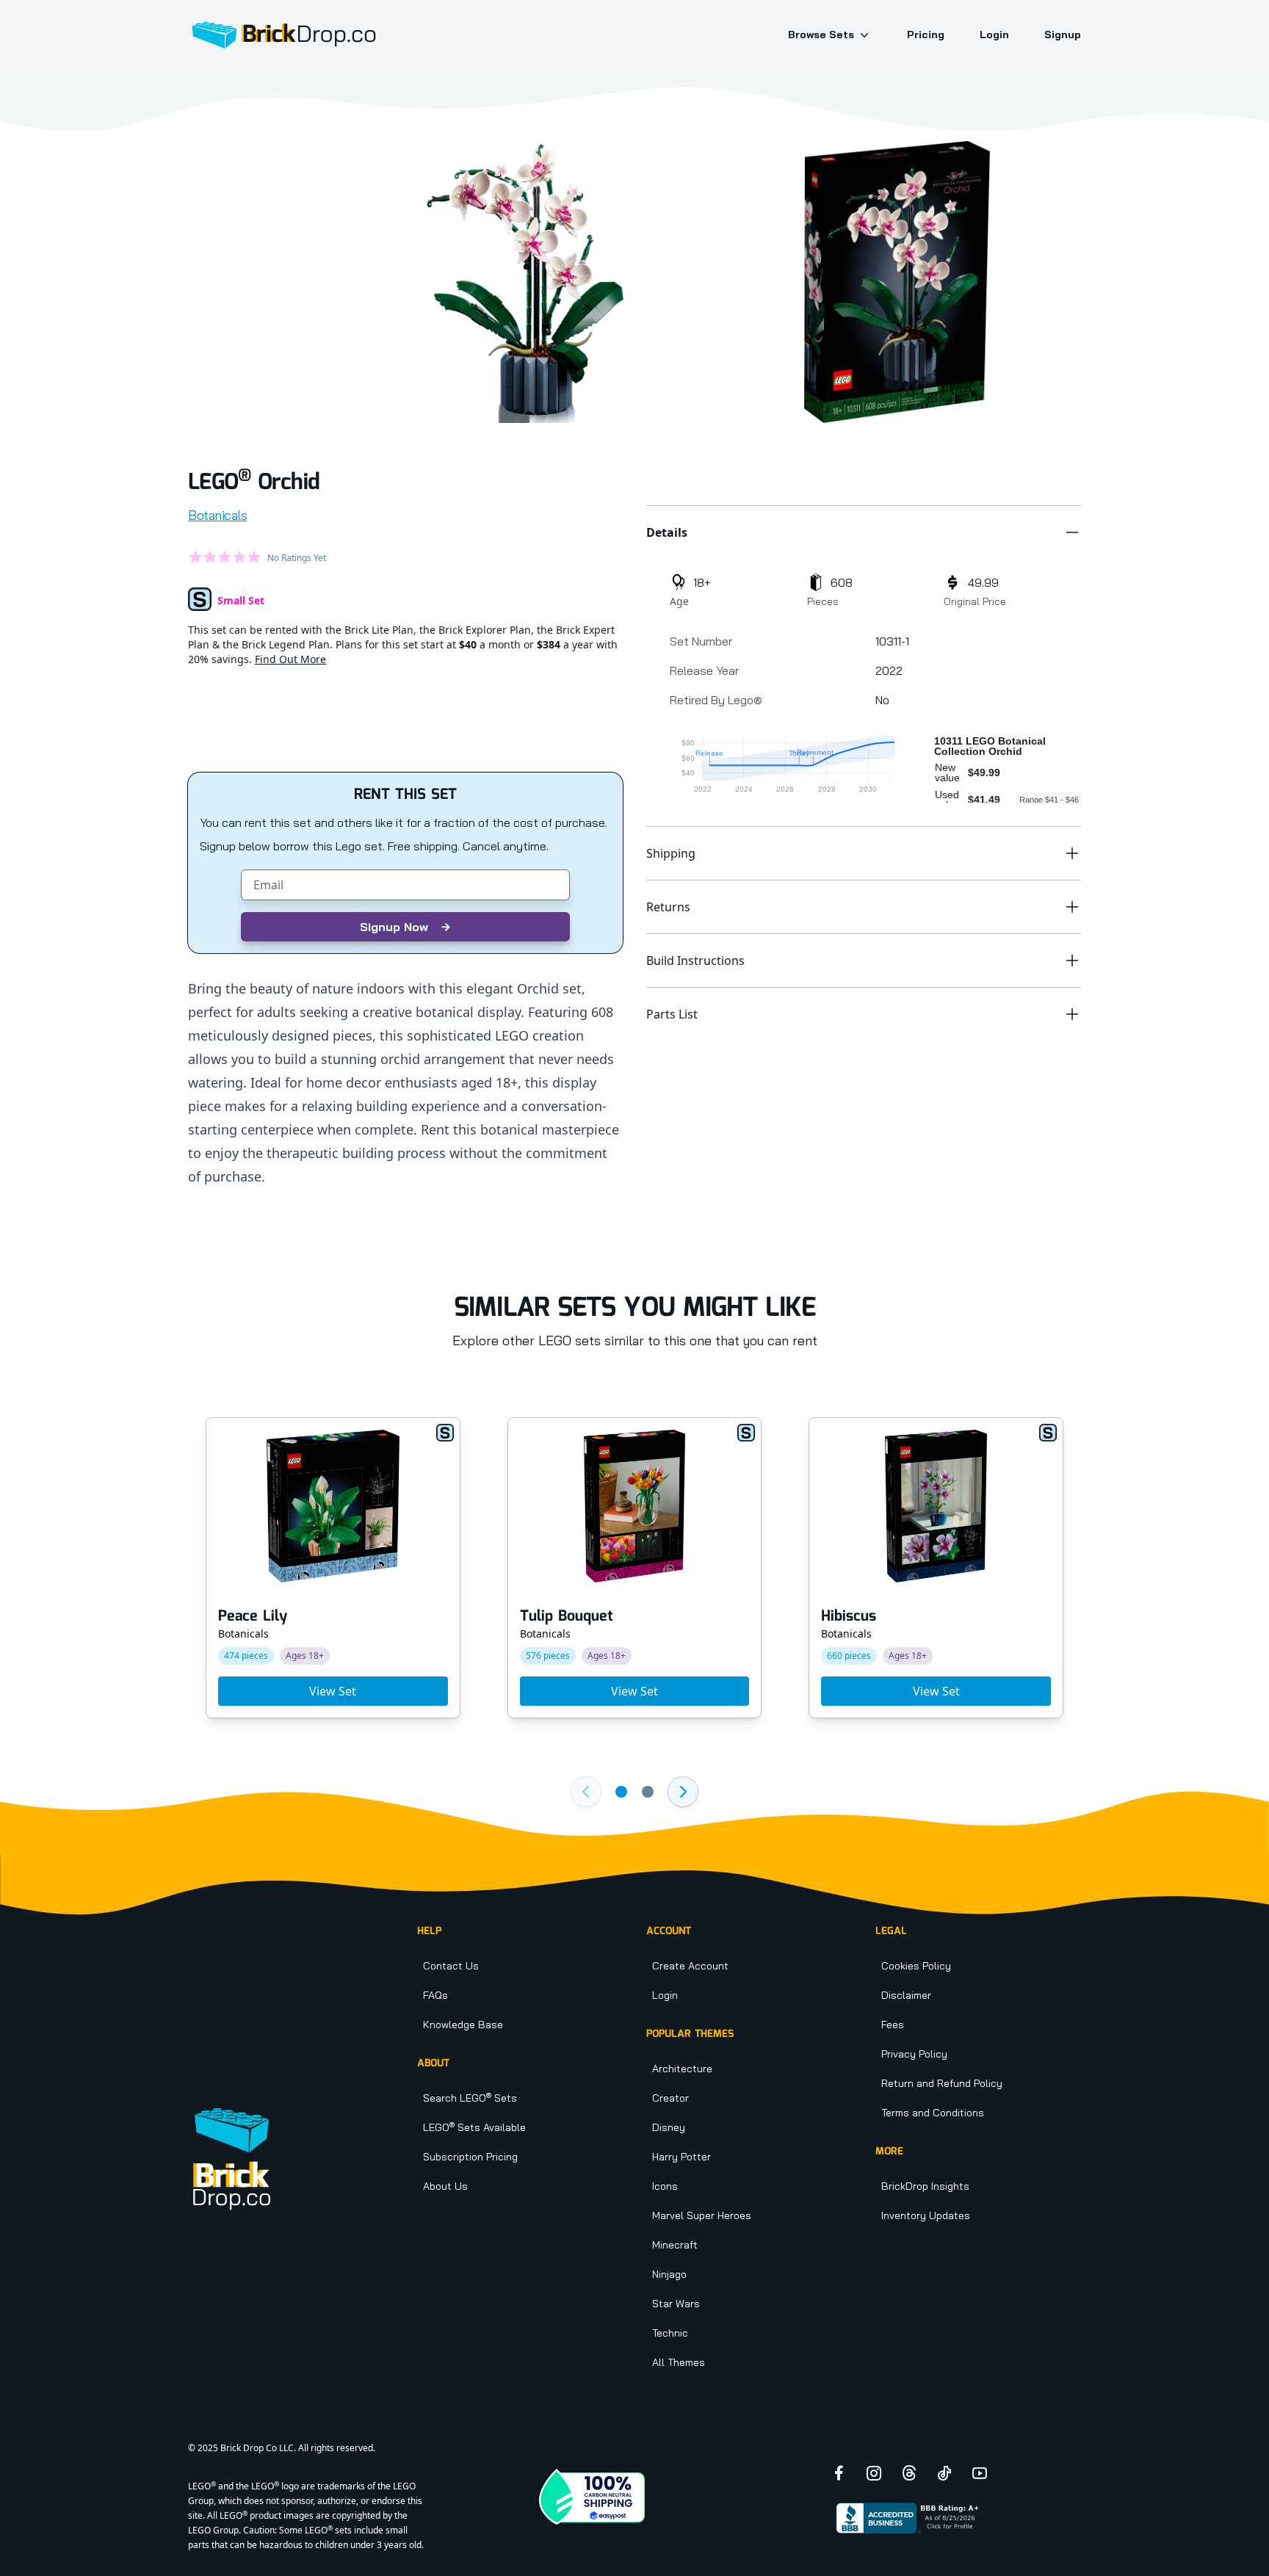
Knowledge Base (463, 2025)
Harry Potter (681, 2157)
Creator (670, 2098)
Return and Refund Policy (942, 2083)
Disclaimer (906, 1995)
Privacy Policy (914, 2054)
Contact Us (451, 1966)
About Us (445, 2186)
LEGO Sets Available (474, 2127)
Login (994, 35)
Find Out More (290, 659)
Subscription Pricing (470, 2157)
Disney (669, 2127)
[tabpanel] (530, 282)
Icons (665, 2186)
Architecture (682, 2069)
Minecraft (675, 2245)
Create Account (690, 1966)
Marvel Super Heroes (702, 2215)
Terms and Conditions (933, 2113)
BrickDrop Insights (925, 2186)
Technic (670, 2333)
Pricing (926, 35)
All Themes (679, 2362)
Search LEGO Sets (470, 2098)
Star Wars (676, 2304)
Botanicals (218, 515)
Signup (1063, 35)
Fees (893, 2025)
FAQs (435, 1995)
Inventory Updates (926, 2215)
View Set (333, 1691)
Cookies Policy (916, 1966)
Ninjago (669, 2274)
